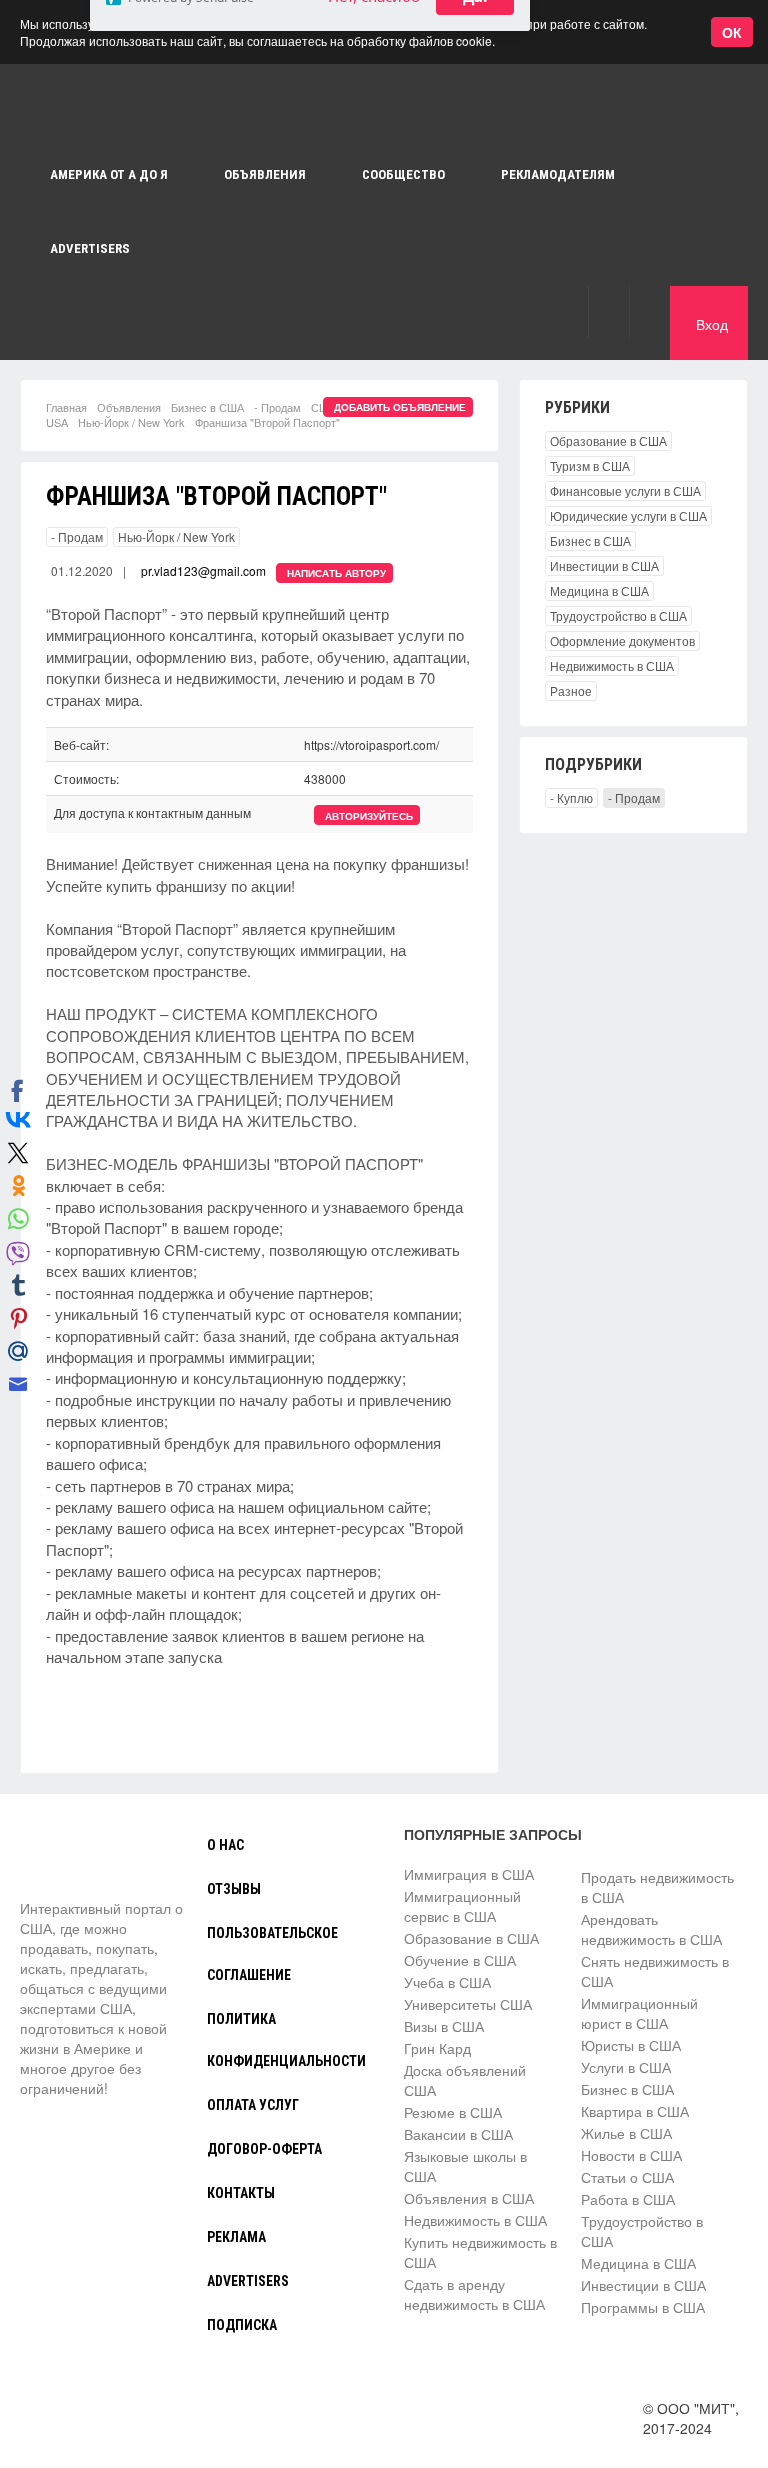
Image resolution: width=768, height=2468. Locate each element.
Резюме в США (453, 2112)
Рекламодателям (558, 174)
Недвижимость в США (612, 665)
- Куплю (571, 797)
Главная (66, 407)
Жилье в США (626, 2133)
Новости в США (631, 2155)
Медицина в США (599, 590)
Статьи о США (627, 2177)
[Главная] (95, 1861)
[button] (608, 311)
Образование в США (608, 440)
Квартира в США (635, 2111)
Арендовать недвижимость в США (651, 1929)
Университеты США (468, 2004)
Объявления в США (469, 2198)
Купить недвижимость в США (480, 2252)
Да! (475, 112)
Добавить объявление (400, 407)
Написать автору (336, 573)
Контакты (241, 2193)
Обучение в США (460, 1960)
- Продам (277, 407)
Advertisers (90, 248)
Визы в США (444, 2026)
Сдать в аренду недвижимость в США (474, 2294)
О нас (225, 1845)
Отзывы (234, 1889)
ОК (732, 32)
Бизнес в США (207, 407)
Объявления (129, 407)
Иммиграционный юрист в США (639, 2013)
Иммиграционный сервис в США (462, 1906)
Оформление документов (622, 640)
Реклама (236, 2237)
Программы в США (643, 2307)
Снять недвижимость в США (655, 1971)
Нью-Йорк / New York (131, 422)
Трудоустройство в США (618, 615)
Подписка (242, 2325)
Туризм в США (590, 465)
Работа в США (628, 2199)
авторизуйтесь (369, 816)
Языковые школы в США (465, 2166)
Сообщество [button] (403, 174)
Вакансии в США (458, 2134)
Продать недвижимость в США (657, 1887)
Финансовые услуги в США (625, 490)
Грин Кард (437, 2048)
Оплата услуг (253, 2105)
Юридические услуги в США (628, 515)
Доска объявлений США (465, 2080)
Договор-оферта (264, 2149)
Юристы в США (631, 2045)
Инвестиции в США (604, 565)
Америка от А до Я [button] (109, 174)
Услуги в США (626, 2067)
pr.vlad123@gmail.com (203, 570)
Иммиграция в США (469, 1874)
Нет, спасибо (374, 112)
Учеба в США (447, 1982)
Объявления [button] (265, 174)
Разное (571, 690)
